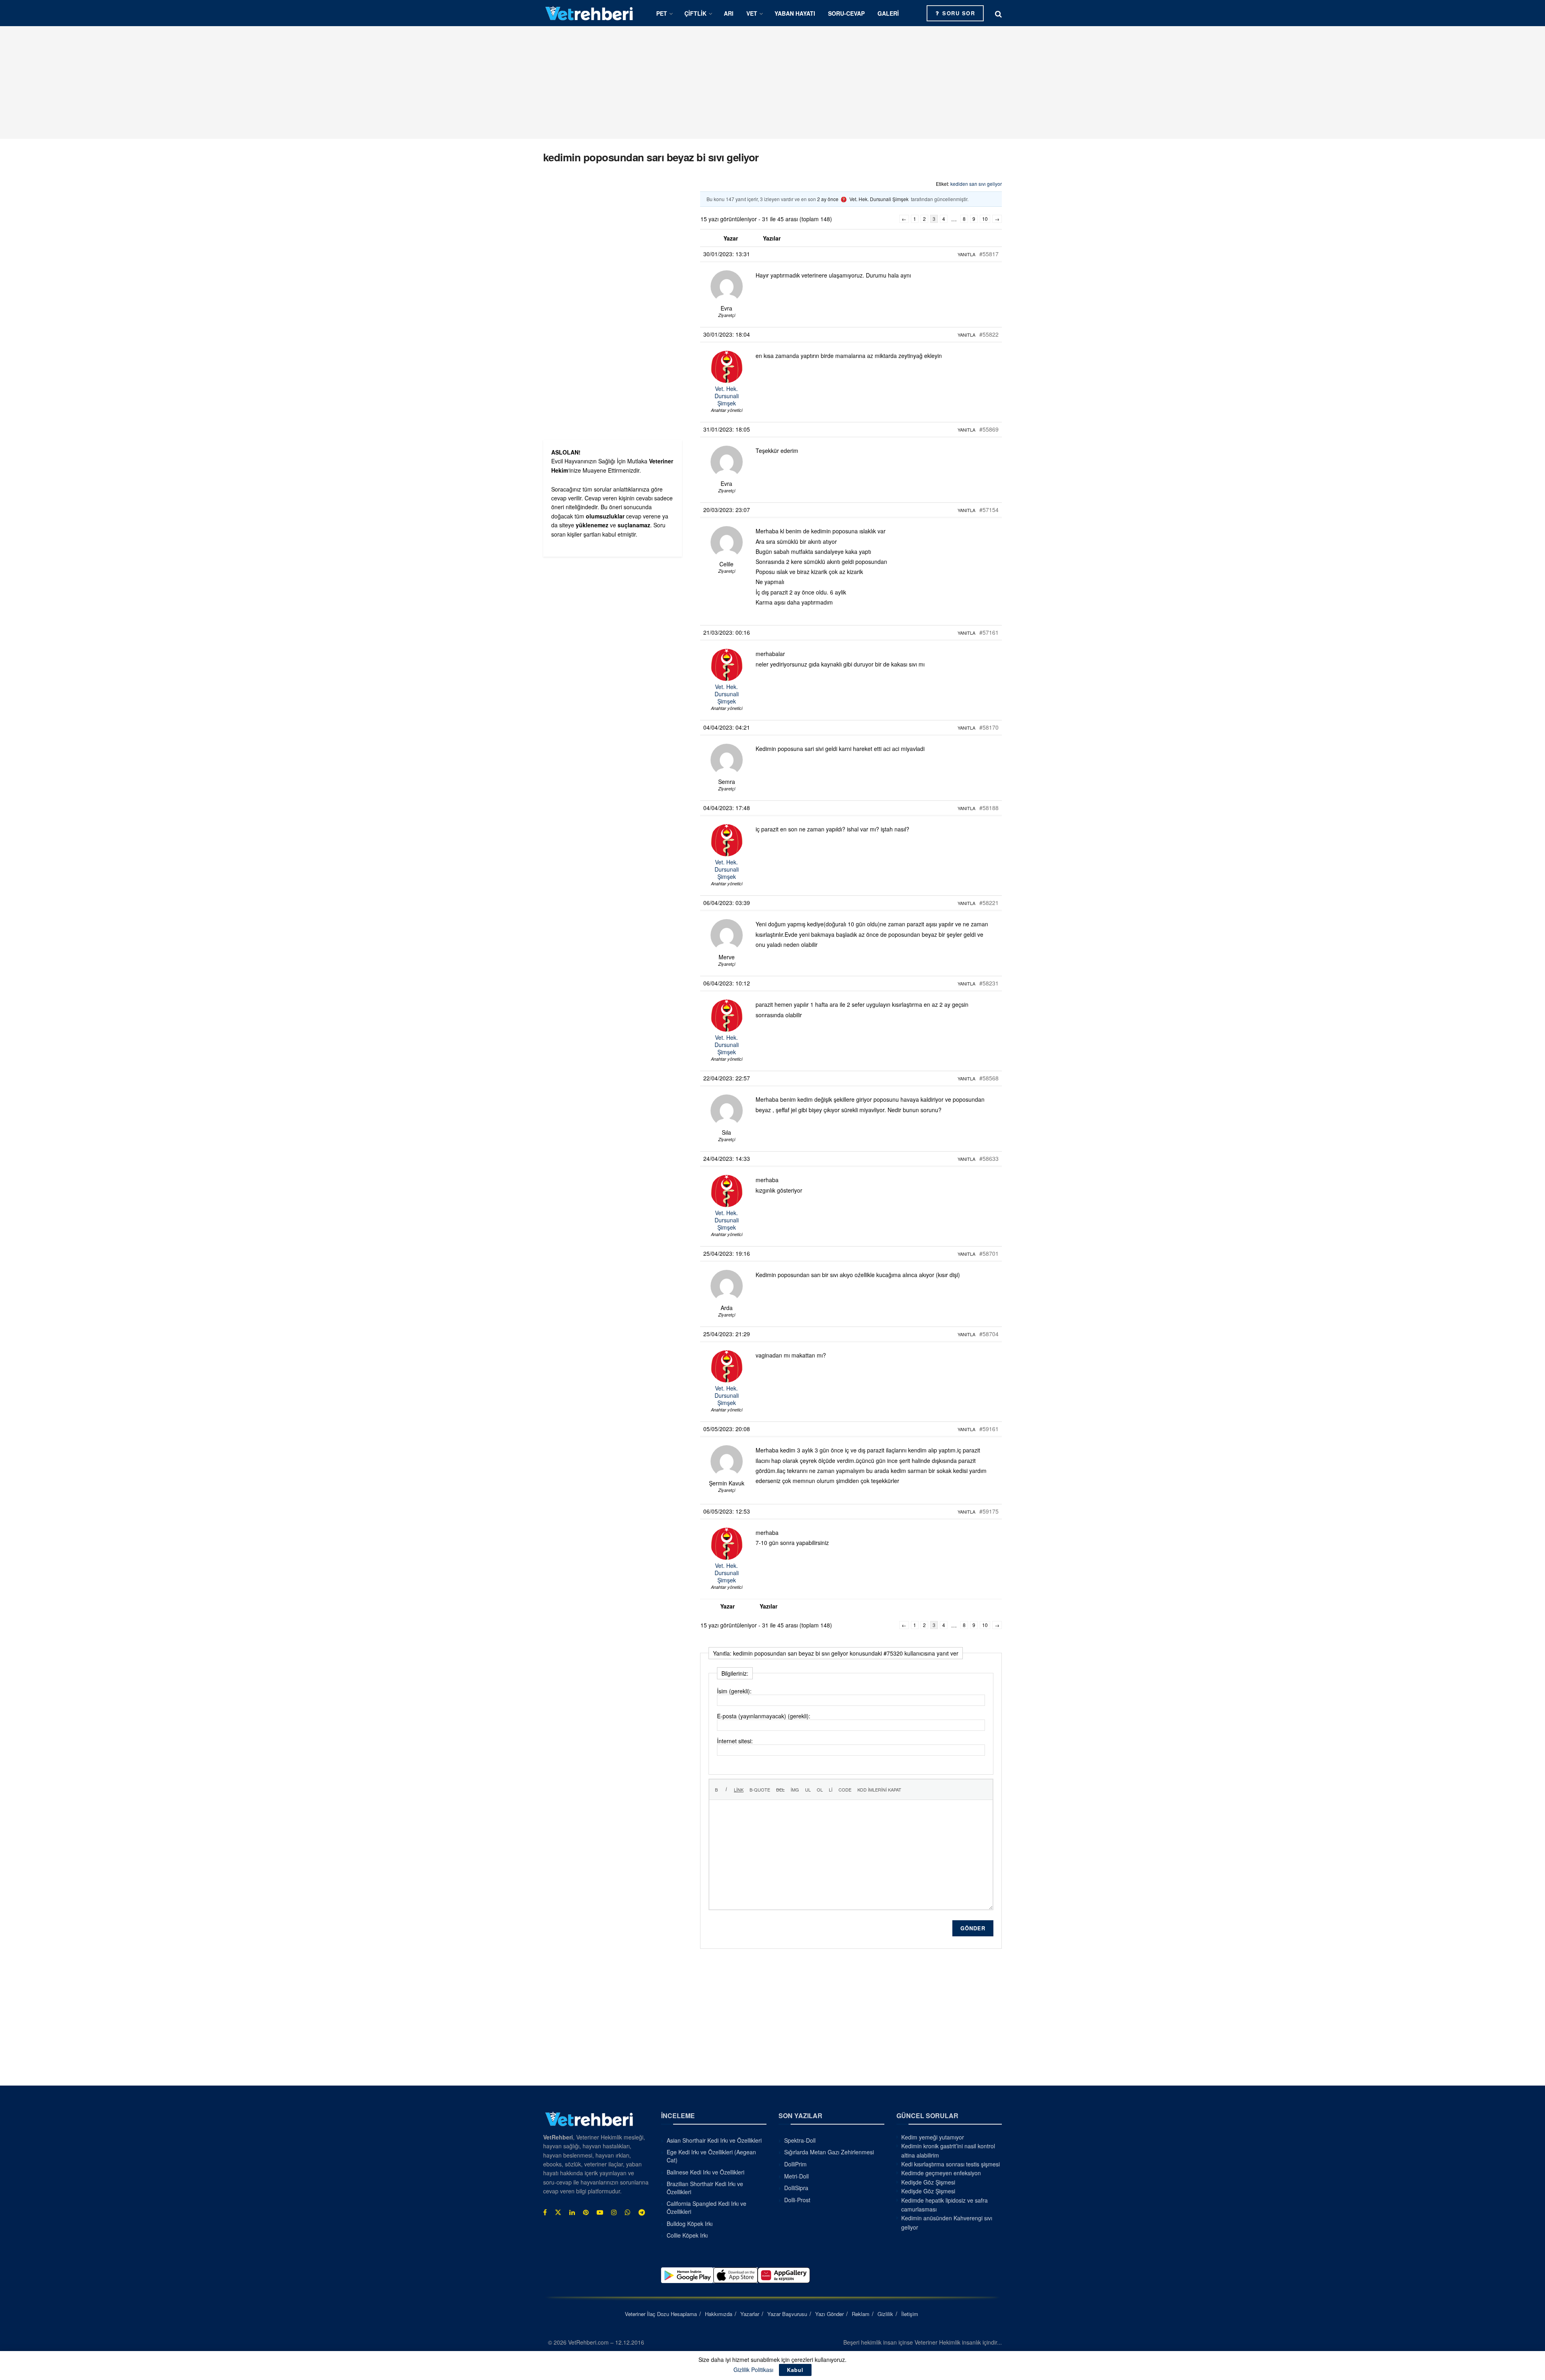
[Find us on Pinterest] (586, 2212)
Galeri (888, 13)
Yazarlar (750, 2314)
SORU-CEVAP (846, 13)
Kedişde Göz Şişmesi (928, 2182)
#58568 (989, 1078)
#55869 (989, 429)
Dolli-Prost (797, 2200)
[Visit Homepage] (589, 13)
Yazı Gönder (829, 2314)
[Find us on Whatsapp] (628, 2212)
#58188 (989, 808)
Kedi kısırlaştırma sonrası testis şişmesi (951, 2164)
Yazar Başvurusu (787, 2314)
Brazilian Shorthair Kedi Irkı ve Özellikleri (705, 2188)
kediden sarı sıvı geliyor (976, 184)
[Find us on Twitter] (558, 2212)
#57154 (989, 510)
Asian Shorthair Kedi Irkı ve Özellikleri (714, 2140)
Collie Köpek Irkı (687, 2235)
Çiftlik (695, 13)
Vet (752, 13)
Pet (662, 13)
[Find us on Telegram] (642, 2212)
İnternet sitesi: (735, 1741)
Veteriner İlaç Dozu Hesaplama (661, 2314)
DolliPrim (795, 2164)
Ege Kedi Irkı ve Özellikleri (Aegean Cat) (711, 2156)
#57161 (989, 632)
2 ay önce (828, 199)
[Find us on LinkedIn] (572, 2212)
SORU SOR (958, 13)
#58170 (989, 727)
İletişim (910, 2314)
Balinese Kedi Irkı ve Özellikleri (706, 2172)
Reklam (861, 2314)
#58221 (989, 903)
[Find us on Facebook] (545, 2212)
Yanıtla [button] (966, 254)
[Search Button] (998, 13)
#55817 (989, 254)
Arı (729, 13)
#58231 (989, 983)
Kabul (795, 2370)
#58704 (989, 1334)
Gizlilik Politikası (753, 2370)
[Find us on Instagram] (614, 2212)
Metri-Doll (796, 2176)
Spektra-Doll (800, 2140)
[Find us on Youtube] (600, 2212)
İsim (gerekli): (734, 1691)
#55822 (989, 334)
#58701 (989, 1253)
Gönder (973, 1928)
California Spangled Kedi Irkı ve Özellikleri (707, 2207)
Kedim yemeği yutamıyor (933, 2137)
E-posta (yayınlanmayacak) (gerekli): (764, 1716)
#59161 (989, 1429)
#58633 (989, 1158)
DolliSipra (796, 2188)
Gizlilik (885, 2314)
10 (985, 219)
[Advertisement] (772, 82)
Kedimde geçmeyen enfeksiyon (941, 2173)
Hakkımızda (719, 2314)
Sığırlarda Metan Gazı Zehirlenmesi (829, 2152)
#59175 (989, 1511)
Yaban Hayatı (795, 13)
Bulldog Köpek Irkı (690, 2224)
